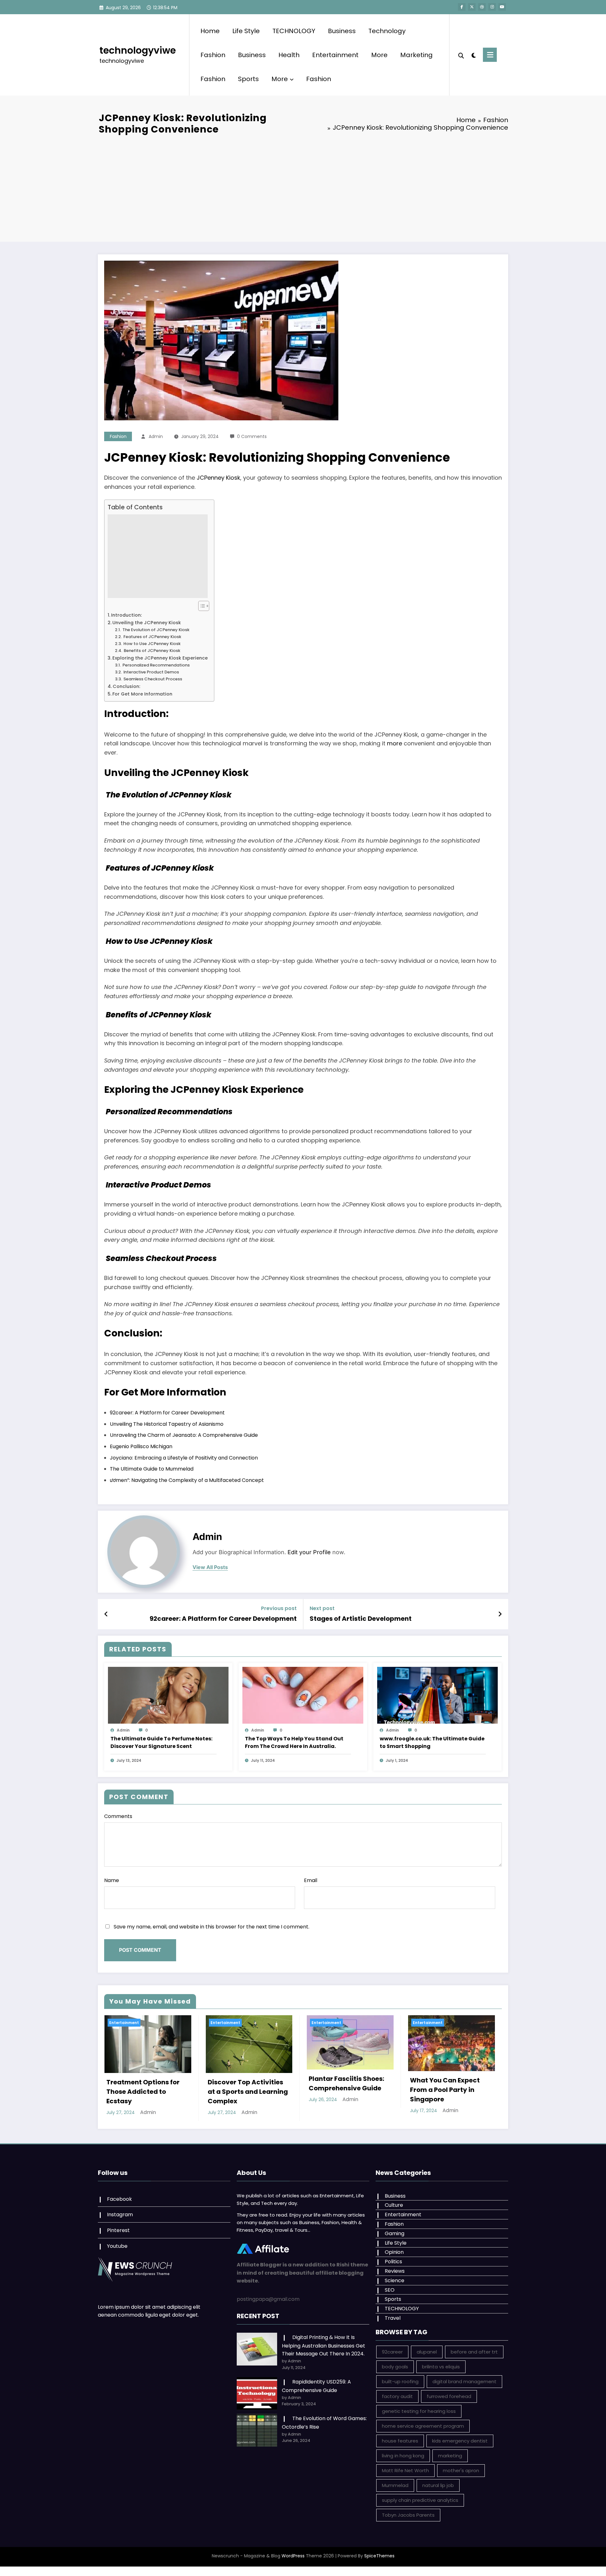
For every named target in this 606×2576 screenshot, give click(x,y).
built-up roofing (400, 2381)
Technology (387, 31)
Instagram (120, 2215)
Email (311, 1880)
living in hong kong (403, 2456)
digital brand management (464, 2381)
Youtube (117, 2246)
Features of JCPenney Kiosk (152, 637)
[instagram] (492, 7)
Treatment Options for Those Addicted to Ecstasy (143, 2092)
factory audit (397, 2396)
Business (342, 31)
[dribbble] (482, 7)
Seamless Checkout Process (152, 679)
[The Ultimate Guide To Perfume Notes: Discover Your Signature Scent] (168, 1695)
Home (210, 31)
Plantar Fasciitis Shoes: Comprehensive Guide (346, 2083)
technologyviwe (138, 50)
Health (289, 55)
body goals (395, 2367)
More (379, 55)
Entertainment (335, 55)
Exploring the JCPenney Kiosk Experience (160, 658)
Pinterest (118, 2230)
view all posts (210, 1567)
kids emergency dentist (460, 2441)
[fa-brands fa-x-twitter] (472, 7)
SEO (390, 2290)
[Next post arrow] (500, 1614)
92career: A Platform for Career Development (167, 1413)
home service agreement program (423, 2426)
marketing (450, 2456)
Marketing (416, 55)
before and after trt (474, 2352)
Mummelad (395, 2485)
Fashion (213, 55)
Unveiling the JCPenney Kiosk (147, 623)
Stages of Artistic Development (361, 1619)
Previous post (279, 1608)
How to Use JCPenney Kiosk (151, 644)
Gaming (395, 2233)
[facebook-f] (462, 7)
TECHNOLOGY (294, 31)
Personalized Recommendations (156, 665)
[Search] (461, 55)
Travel (393, 2318)
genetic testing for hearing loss (419, 2411)
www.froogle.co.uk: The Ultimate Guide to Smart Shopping (432, 1742)
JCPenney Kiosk (218, 478)
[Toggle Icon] (490, 55)
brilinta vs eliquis (441, 2367)
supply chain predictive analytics (420, 2500)
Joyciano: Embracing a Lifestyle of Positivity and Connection (184, 1458)
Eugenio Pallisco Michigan (141, 1446)
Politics (393, 2262)
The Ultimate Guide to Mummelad (152, 1469)
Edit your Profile (309, 1552)
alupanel (427, 2352)
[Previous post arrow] (106, 1614)
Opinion (394, 2252)
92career (392, 2352)
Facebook (119, 2199)
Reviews (395, 2271)
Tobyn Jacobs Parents (408, 2515)
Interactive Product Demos (151, 672)
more (395, 743)
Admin (156, 436)
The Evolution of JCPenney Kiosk (155, 630)
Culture (394, 2205)
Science (395, 2280)
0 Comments (252, 436)
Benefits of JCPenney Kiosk (151, 651)
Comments (118, 1816)
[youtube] (502, 7)
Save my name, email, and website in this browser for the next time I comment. (211, 1927)
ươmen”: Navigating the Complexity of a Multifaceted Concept (187, 1480)
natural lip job (438, 2485)
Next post (322, 1608)
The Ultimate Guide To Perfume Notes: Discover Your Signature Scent (161, 1742)
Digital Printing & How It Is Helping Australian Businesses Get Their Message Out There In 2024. (324, 2345)
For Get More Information (142, 694)
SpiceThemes (379, 2556)
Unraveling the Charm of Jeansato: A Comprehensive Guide (184, 1435)
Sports (248, 79)
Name (112, 1880)
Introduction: (126, 615)
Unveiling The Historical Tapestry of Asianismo (167, 1424)
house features (400, 2441)
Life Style (246, 31)
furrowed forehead (449, 2396)
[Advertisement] (303, 188)
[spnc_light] (473, 55)
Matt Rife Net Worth (405, 2470)
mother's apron (461, 2470)
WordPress (293, 2556)
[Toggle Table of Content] (201, 606)
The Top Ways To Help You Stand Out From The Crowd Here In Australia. (294, 1742)
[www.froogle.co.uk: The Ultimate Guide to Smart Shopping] (437, 1695)
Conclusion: (126, 686)
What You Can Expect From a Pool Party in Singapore (445, 2090)
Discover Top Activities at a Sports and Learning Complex (248, 2092)
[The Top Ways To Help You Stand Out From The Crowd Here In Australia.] (303, 1695)
